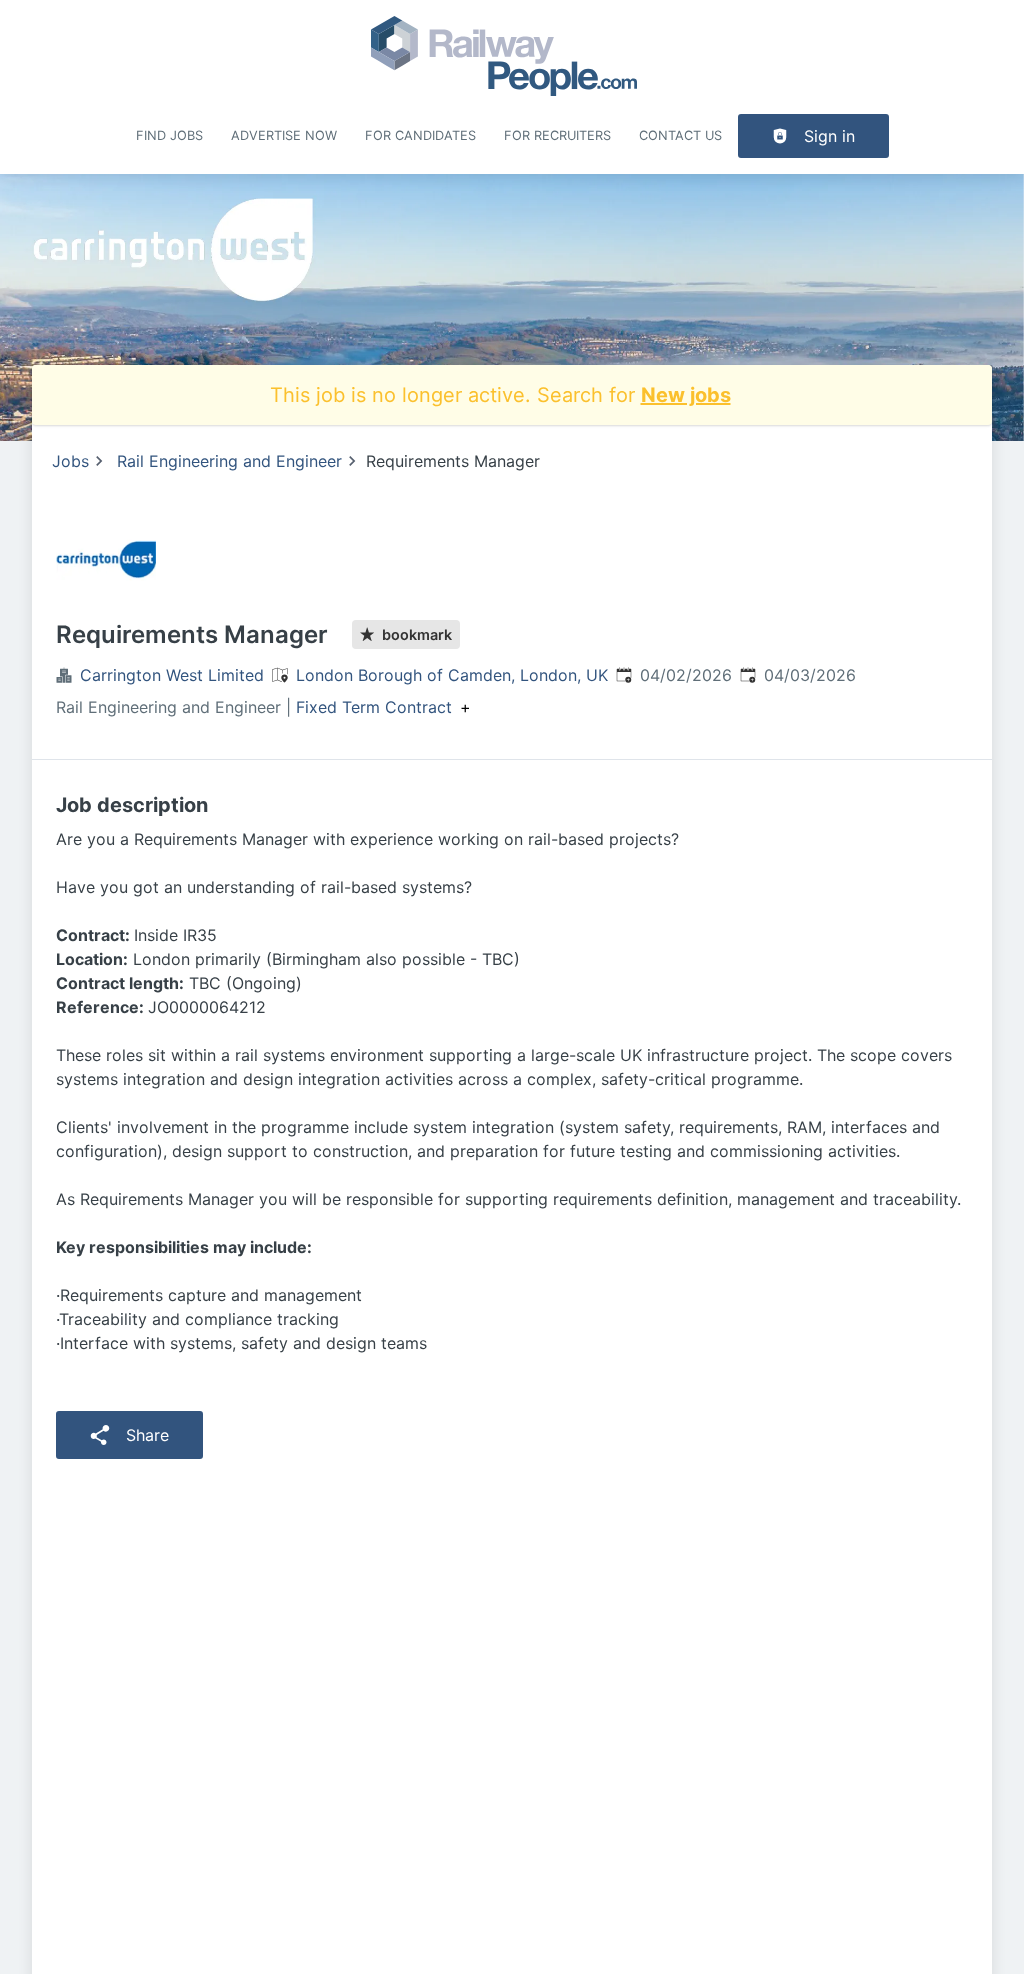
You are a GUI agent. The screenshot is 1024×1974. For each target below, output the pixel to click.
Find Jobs (169, 135)
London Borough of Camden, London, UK (452, 675)
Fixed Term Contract (374, 707)
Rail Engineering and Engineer (229, 461)
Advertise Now (284, 135)
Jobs (70, 461)
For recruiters (557, 135)
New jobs (686, 395)
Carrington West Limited (172, 675)
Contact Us (680, 135)
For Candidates (420, 135)
